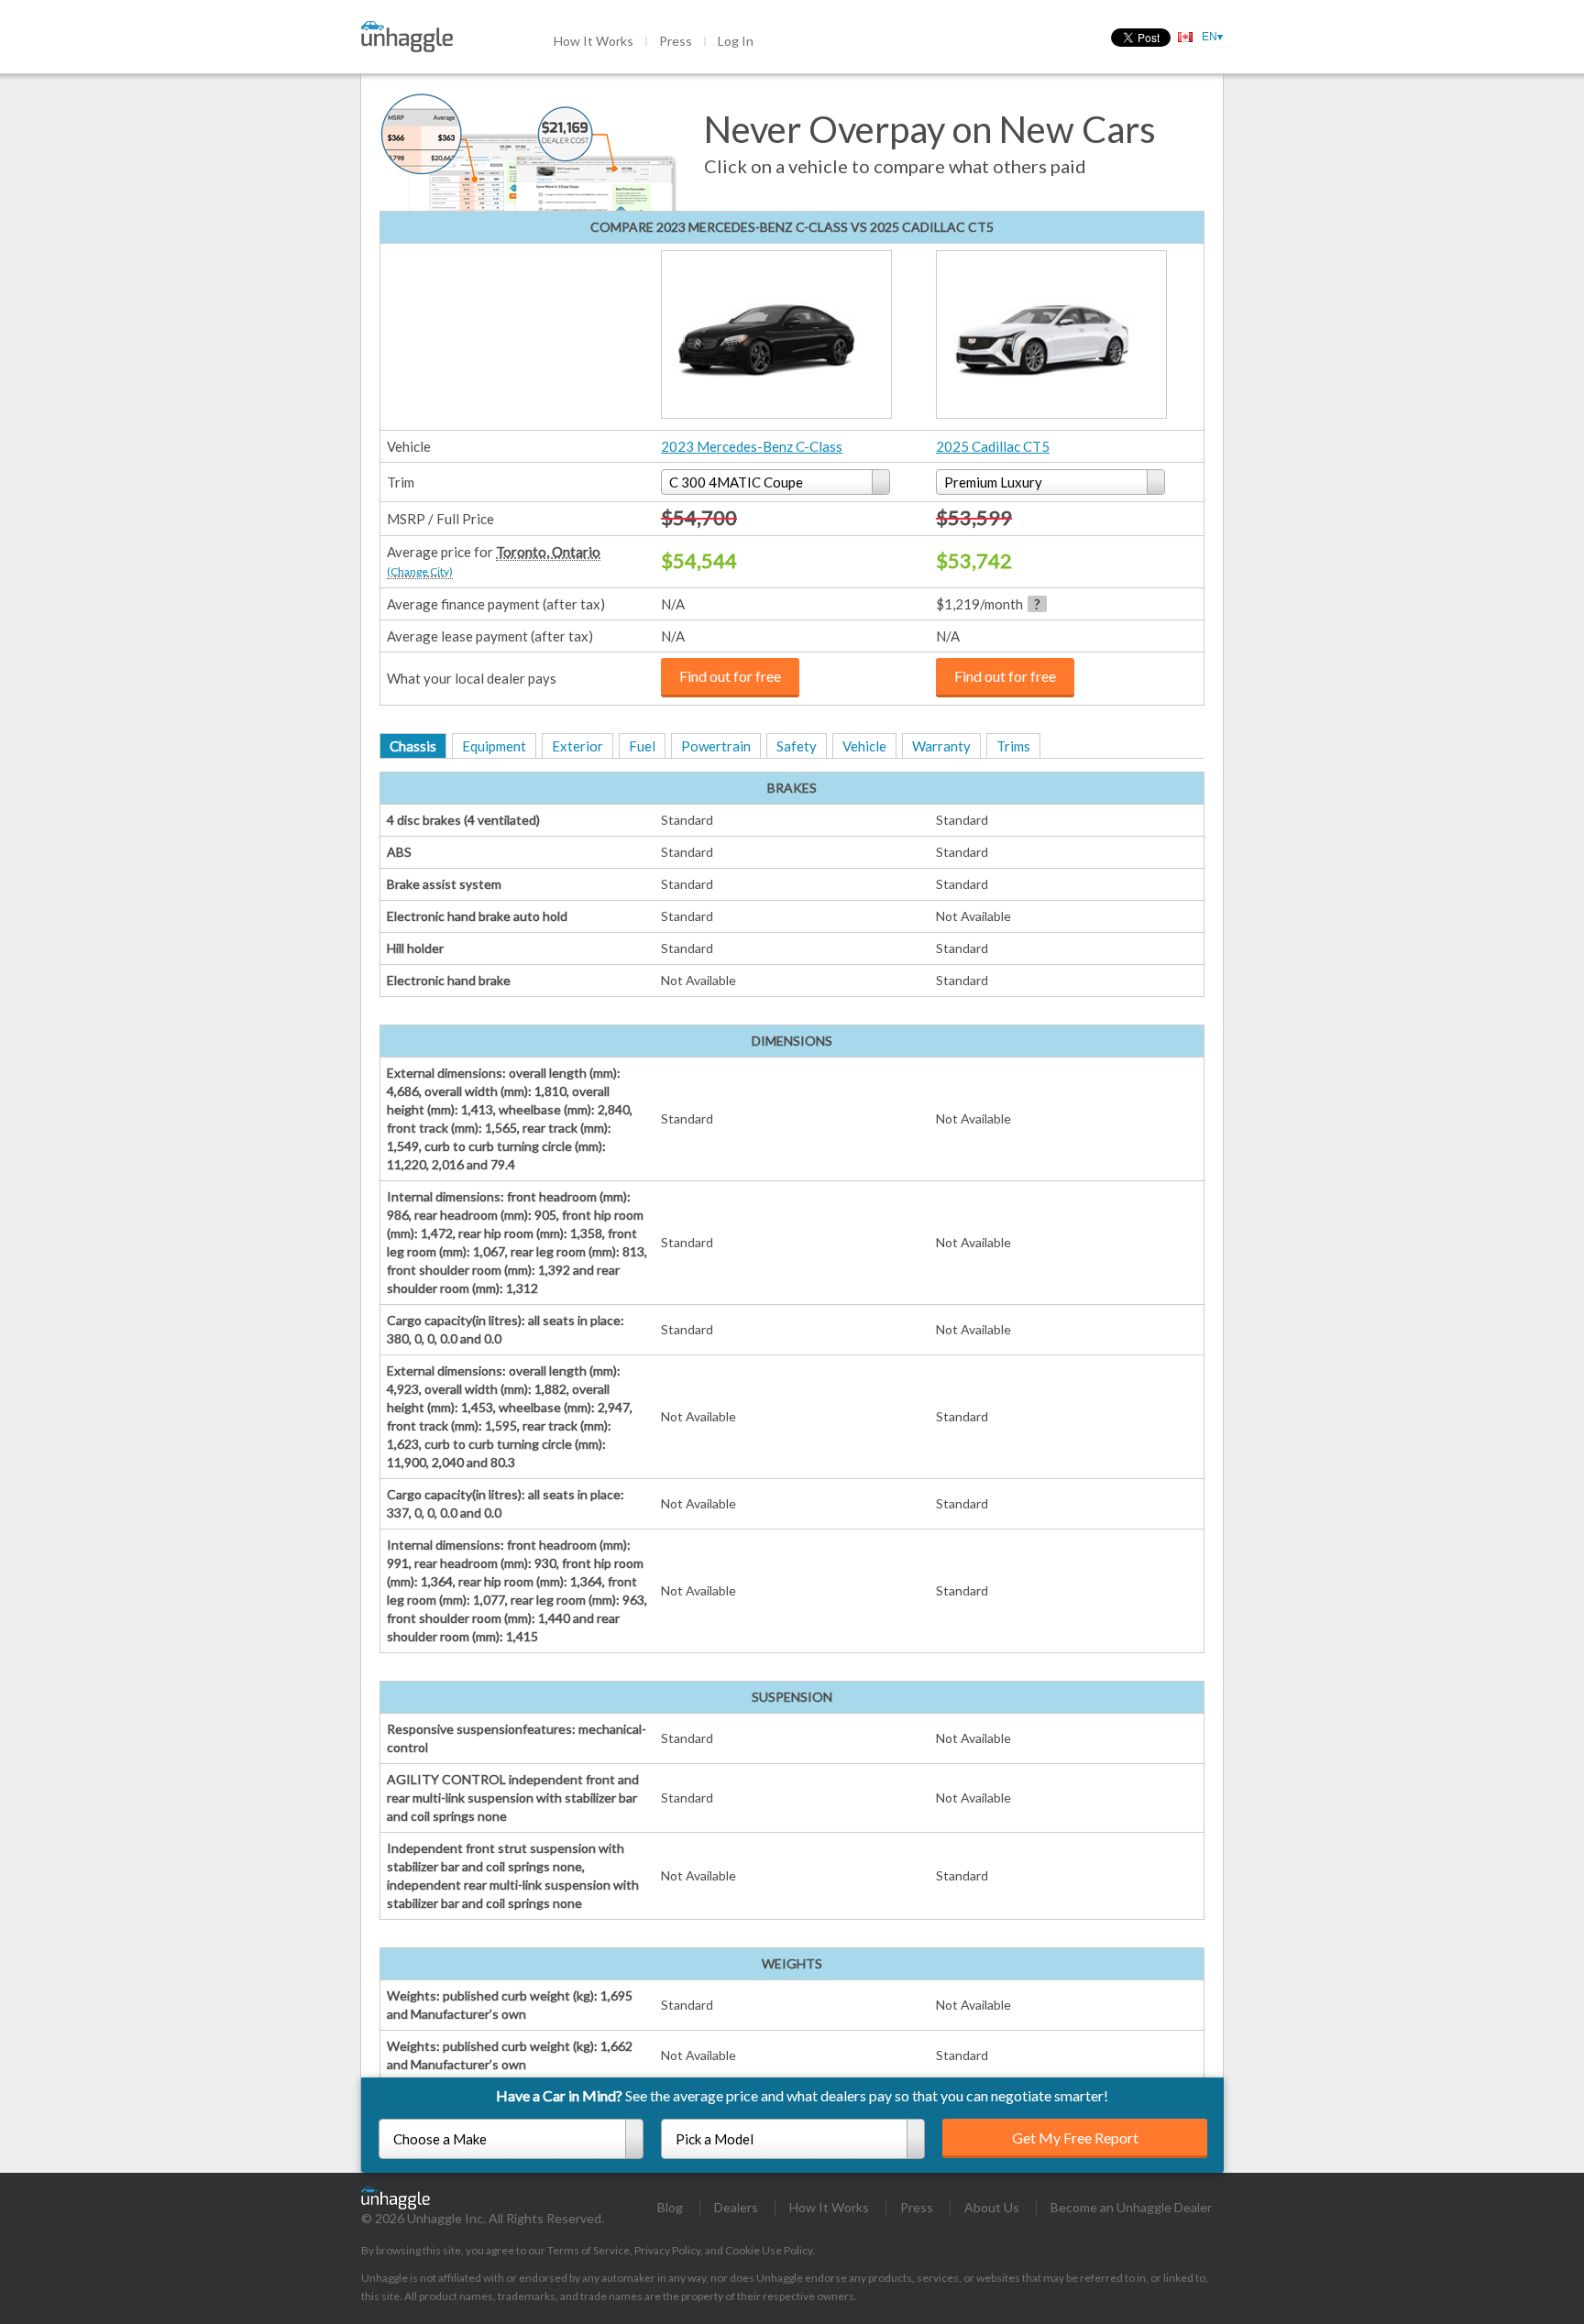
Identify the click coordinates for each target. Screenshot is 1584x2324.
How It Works (594, 41)
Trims (1013, 746)
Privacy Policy (667, 2250)
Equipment (494, 746)
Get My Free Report (1075, 2138)
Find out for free (730, 676)
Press (676, 41)
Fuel (642, 746)
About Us (992, 2207)
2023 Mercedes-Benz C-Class (752, 446)
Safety (797, 746)
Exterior (577, 746)
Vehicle (864, 746)
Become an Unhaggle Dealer (1131, 2207)
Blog (670, 2207)
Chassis (413, 746)
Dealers (736, 2207)
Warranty (941, 746)
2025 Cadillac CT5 (993, 446)
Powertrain (716, 746)
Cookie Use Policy (769, 2250)
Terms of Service (588, 2250)
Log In (736, 41)
